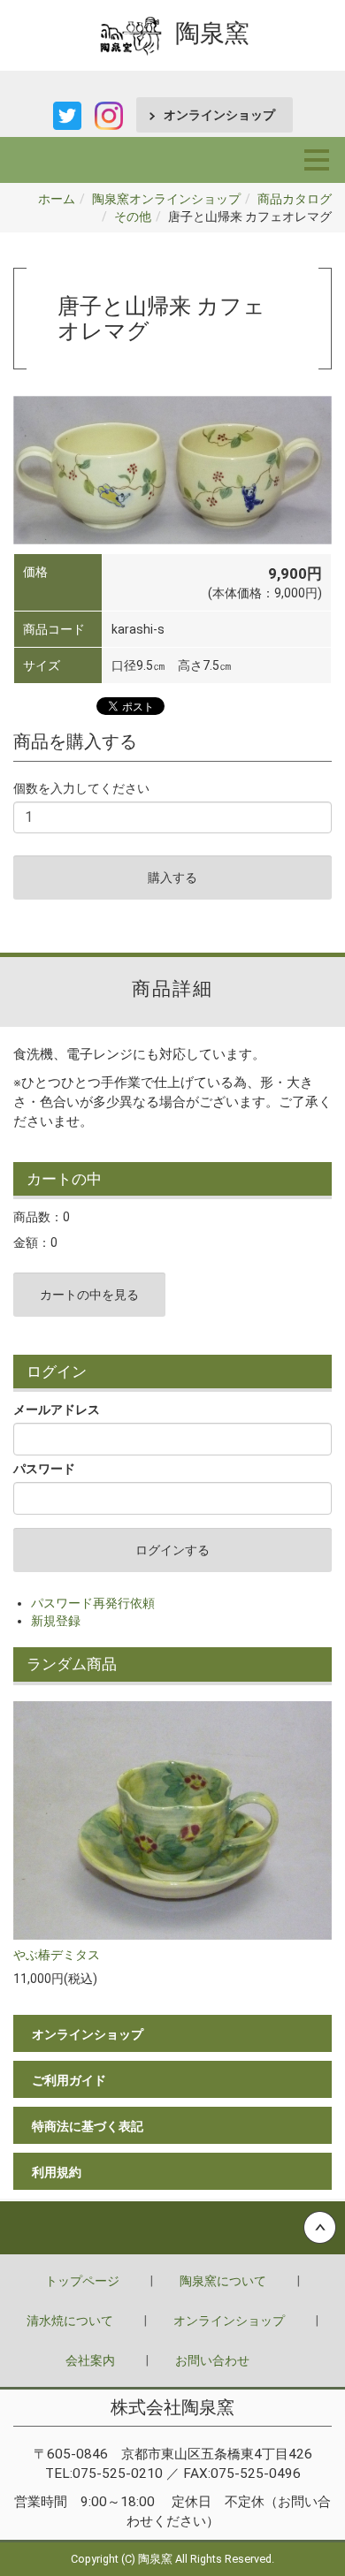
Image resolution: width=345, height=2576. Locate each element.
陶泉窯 (212, 33)
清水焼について (70, 2321)
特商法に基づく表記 (88, 2126)
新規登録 (56, 1621)
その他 (133, 217)
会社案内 (90, 2360)
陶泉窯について (223, 2281)
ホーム (57, 199)
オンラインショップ (219, 115)
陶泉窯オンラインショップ (166, 199)
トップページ (82, 2281)
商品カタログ (295, 199)
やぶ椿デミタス (57, 1955)
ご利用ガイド (69, 2080)
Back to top (172, 2228)
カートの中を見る (89, 1295)
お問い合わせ (212, 2360)
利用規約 (57, 2172)
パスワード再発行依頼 (93, 1603)
